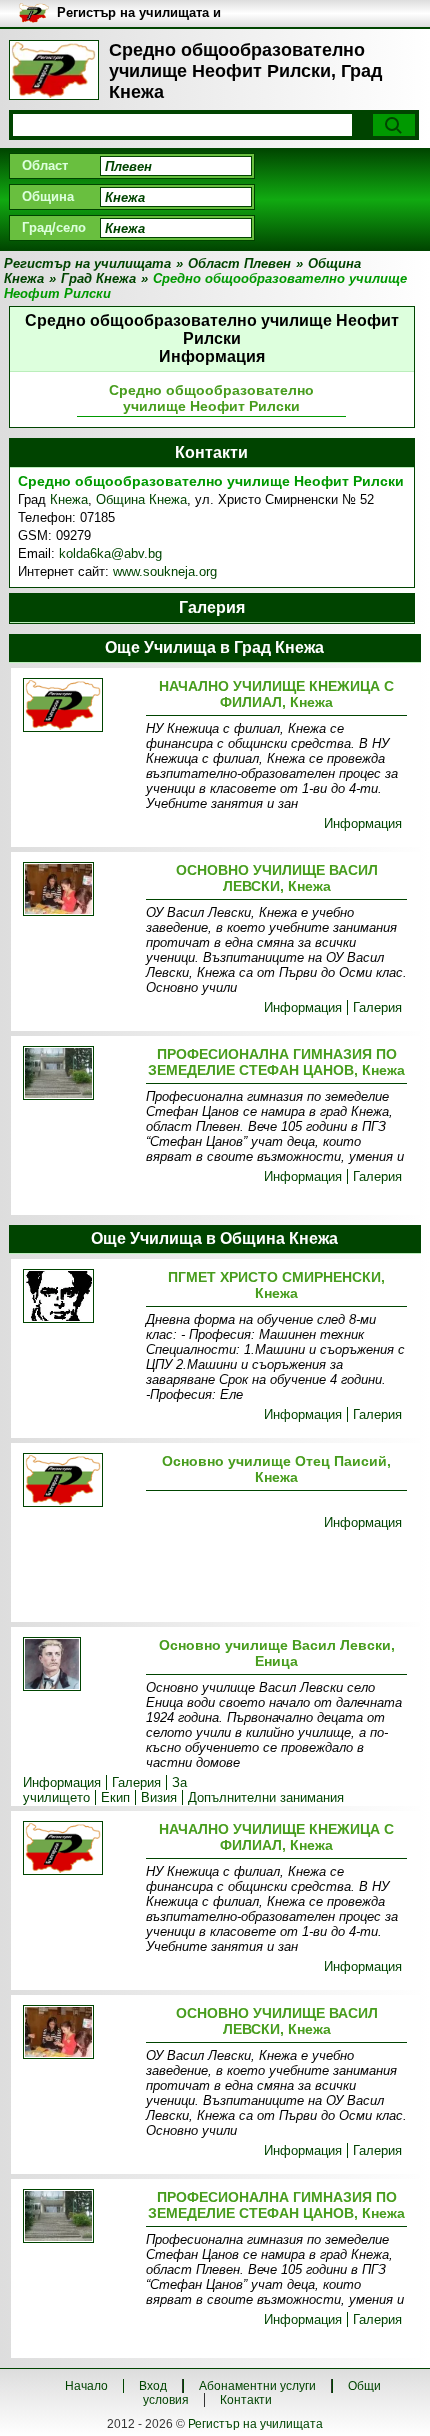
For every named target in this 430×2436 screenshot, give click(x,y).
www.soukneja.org (165, 571)
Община (48, 196)
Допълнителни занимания (266, 1797)
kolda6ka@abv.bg (110, 553)
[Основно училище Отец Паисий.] (80, 1481)
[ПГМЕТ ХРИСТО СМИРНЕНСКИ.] (80, 1297)
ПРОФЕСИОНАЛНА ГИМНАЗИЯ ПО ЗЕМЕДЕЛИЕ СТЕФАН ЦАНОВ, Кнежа (276, 1062)
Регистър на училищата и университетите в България (146, 13)
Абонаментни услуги (257, 2386)
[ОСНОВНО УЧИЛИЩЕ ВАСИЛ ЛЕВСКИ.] (80, 890)
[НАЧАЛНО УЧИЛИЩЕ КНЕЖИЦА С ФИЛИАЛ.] (80, 706)
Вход (153, 2386)
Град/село (54, 227)
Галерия (377, 1007)
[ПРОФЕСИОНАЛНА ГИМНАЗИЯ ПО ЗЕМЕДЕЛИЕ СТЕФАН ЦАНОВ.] (80, 1074)
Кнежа (69, 499)
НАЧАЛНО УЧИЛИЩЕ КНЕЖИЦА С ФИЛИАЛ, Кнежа (276, 694)
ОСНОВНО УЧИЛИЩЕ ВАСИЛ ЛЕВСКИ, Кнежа (277, 878)
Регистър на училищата (255, 2424)
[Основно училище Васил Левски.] (80, 1665)
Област (45, 165)
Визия (159, 1797)
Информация (363, 823)
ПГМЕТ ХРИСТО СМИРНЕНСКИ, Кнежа (276, 1285)
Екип (115, 1797)
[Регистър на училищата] (54, 70)
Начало (86, 2386)
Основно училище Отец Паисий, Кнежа (276, 1469)
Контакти (246, 2400)
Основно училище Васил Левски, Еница (277, 1653)
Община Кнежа (141, 499)
